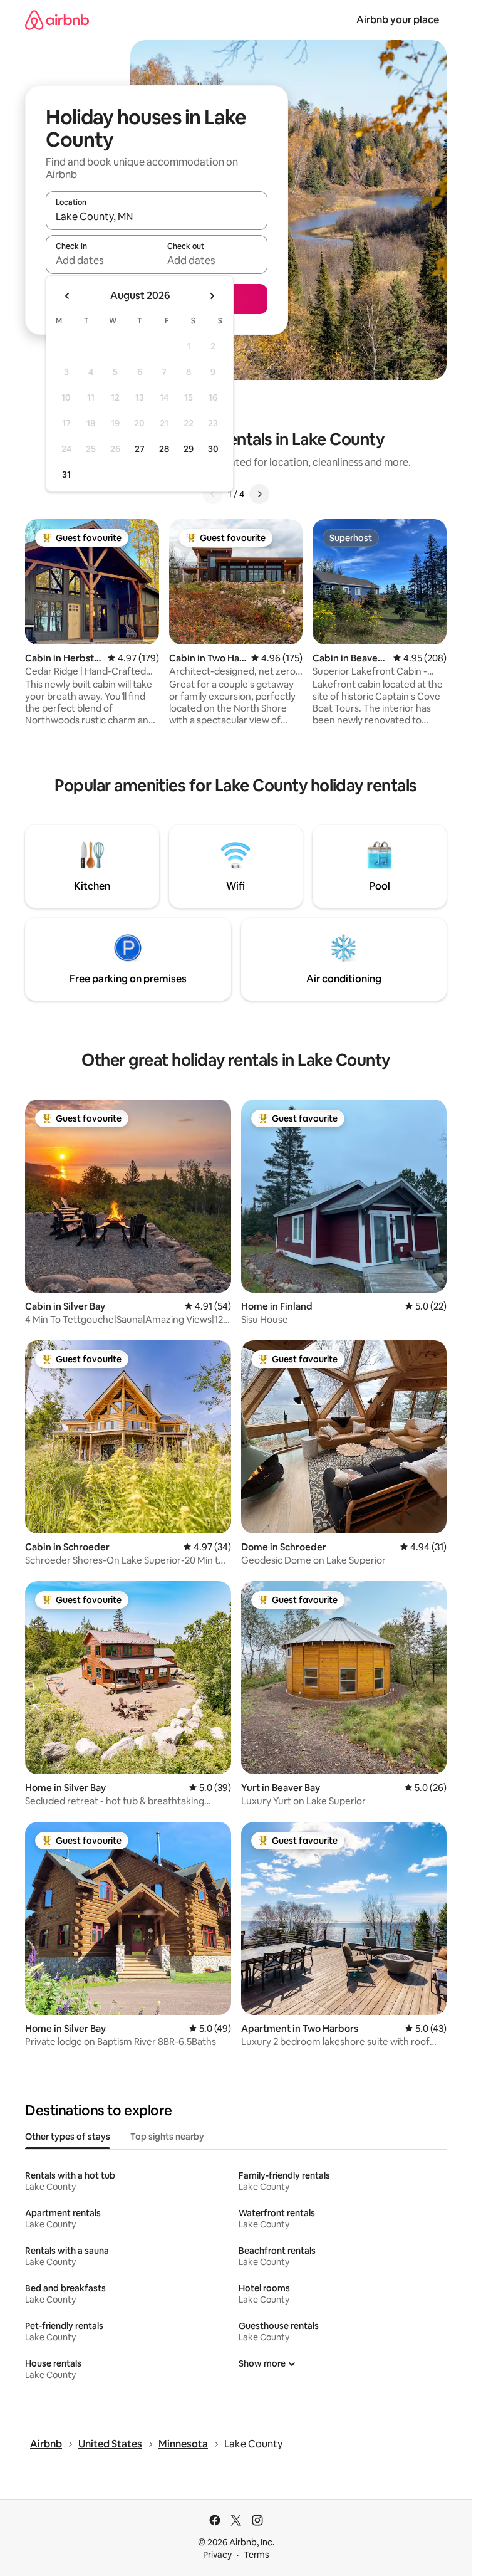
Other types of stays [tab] (68, 2137)
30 (213, 449)
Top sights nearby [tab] (167, 2137)
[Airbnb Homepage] (57, 20)
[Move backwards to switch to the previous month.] (68, 296)
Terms (256, 2555)
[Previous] (213, 494)
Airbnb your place (398, 20)
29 (189, 449)
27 (140, 449)
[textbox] (101, 260)
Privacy (217, 2555)
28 (164, 449)
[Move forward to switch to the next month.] (212, 296)
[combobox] (157, 216)
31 (66, 475)
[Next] (259, 494)
